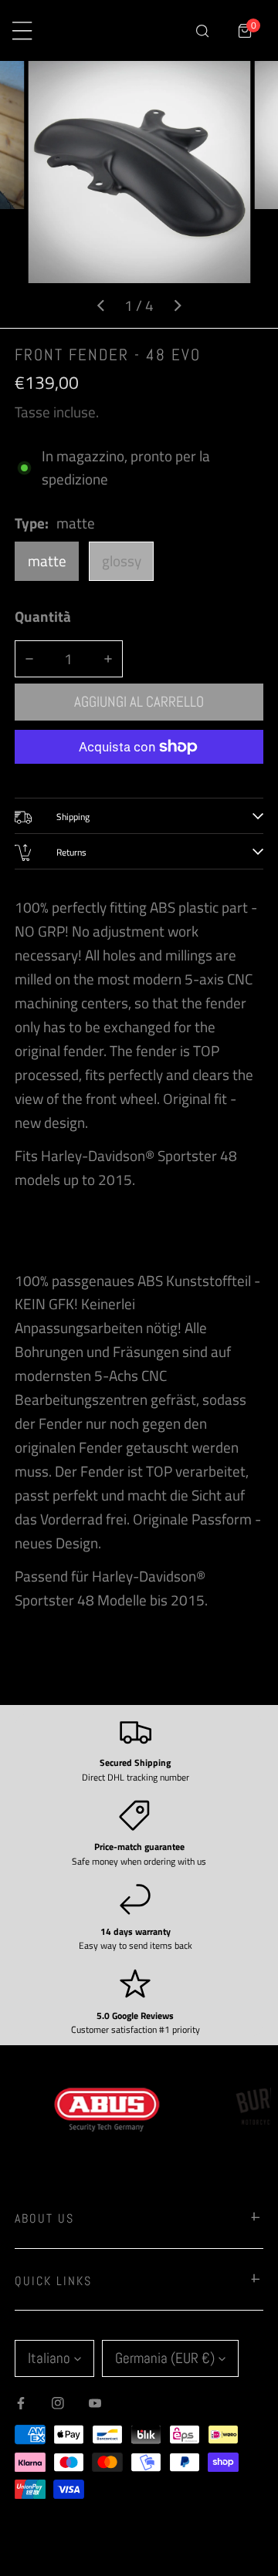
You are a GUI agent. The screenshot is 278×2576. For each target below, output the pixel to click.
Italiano (49, 2358)
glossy (122, 561)
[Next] (177, 306)
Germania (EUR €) (165, 2358)
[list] (139, 194)
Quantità (43, 616)
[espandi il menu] (22, 30)
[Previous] (101, 306)
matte (47, 561)
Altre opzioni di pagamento (139, 776)
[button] (245, 30)
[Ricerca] (202, 30)
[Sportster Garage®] (120, 31)
